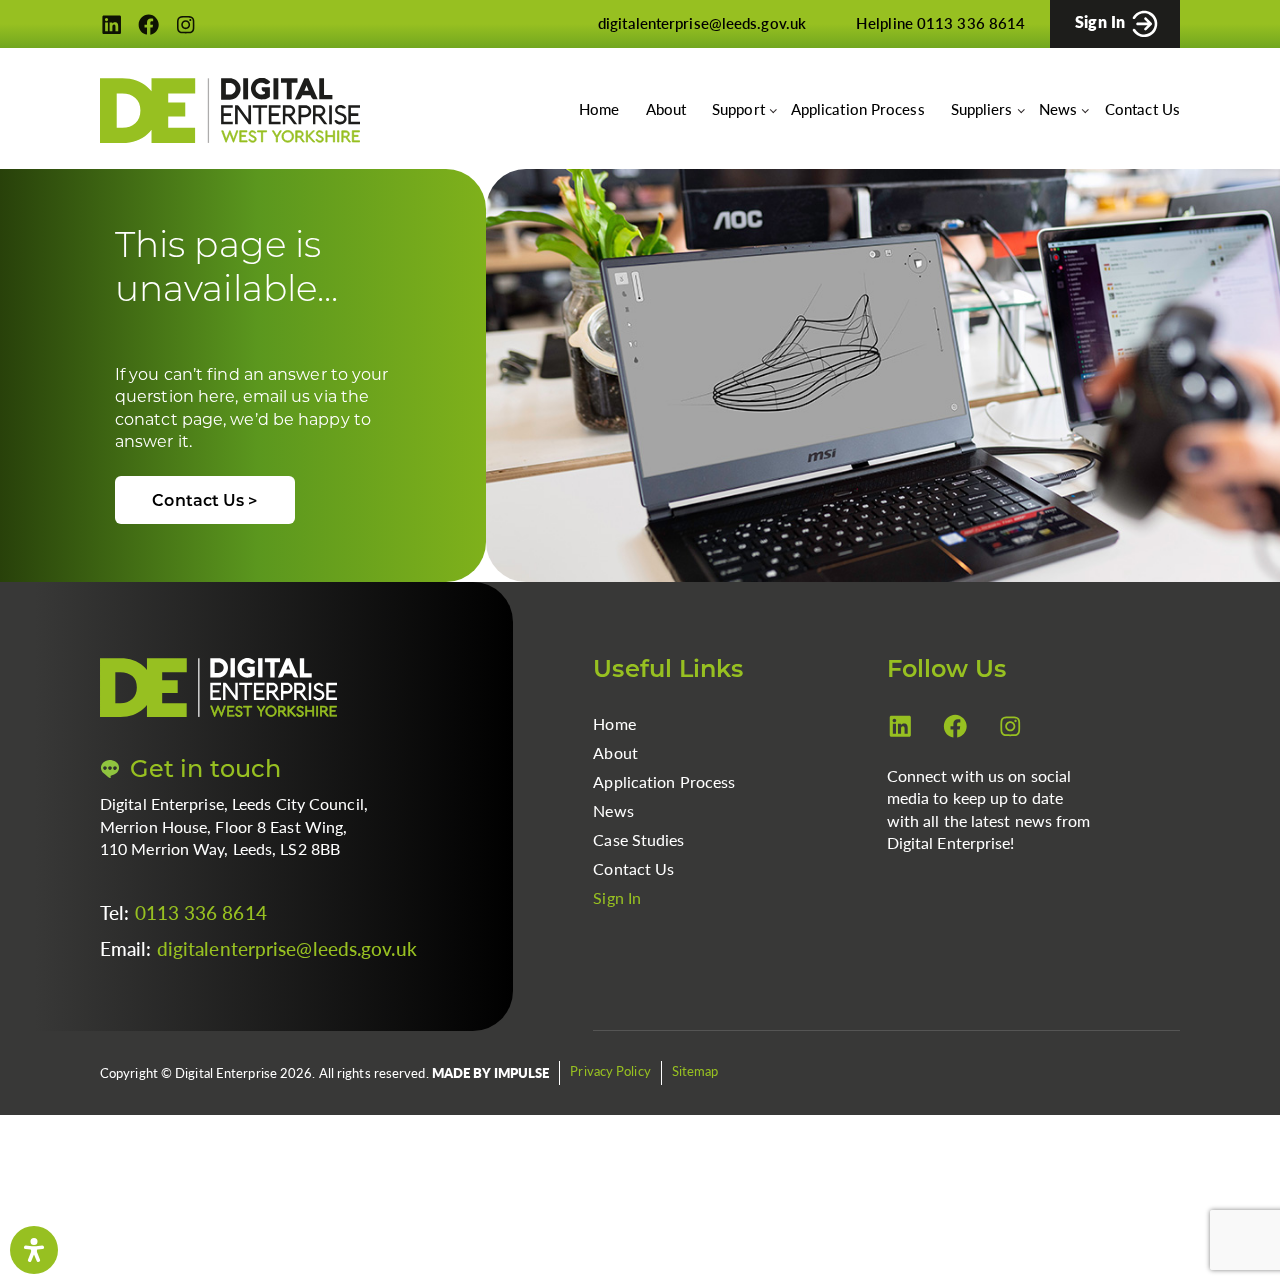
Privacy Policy (610, 1070)
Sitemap (695, 1070)
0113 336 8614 (201, 912)
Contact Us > (204, 502)
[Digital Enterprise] (230, 110)
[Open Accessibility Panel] (34, 1250)
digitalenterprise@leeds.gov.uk (287, 948)
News (613, 810)
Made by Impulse (491, 1072)
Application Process (858, 108)
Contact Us (1142, 108)
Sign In (617, 897)
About (666, 108)
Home (599, 108)
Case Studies (638, 839)
